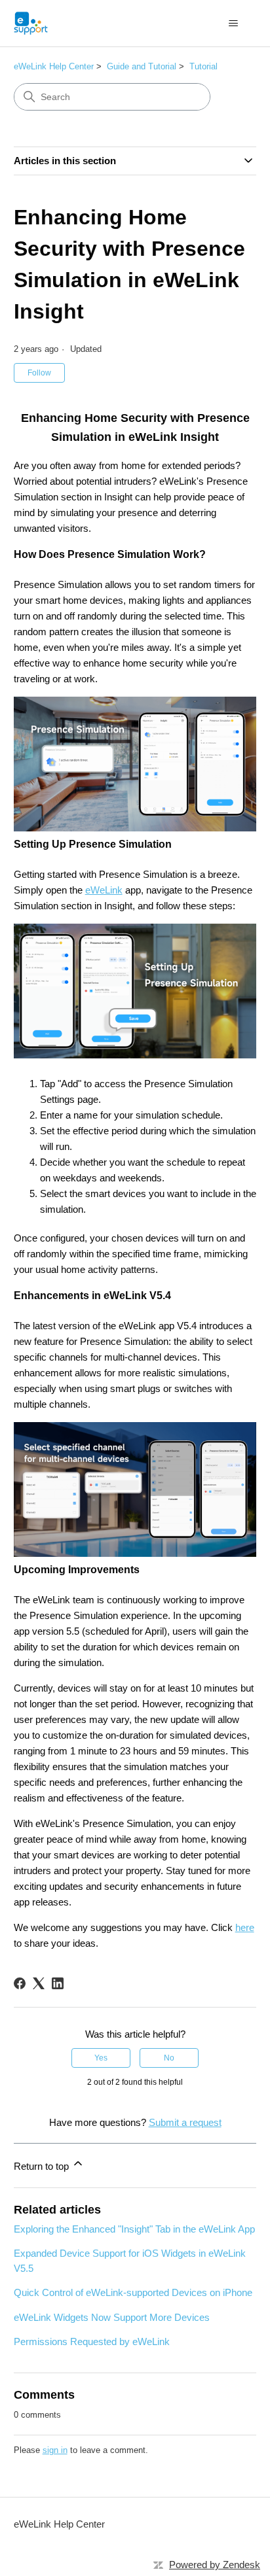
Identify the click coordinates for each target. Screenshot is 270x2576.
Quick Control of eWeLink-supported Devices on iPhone (133, 2292)
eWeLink (104, 890)
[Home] (31, 23)
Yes (101, 2058)
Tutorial (203, 66)
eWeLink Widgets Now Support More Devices (112, 2317)
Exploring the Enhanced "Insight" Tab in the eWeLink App (134, 2229)
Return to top (43, 2166)
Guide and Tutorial (142, 66)
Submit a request (185, 2122)
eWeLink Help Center (54, 66)
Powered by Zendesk (215, 2565)
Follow (39, 373)
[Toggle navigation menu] (233, 24)
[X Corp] (39, 1983)
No (169, 2058)
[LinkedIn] (58, 1983)
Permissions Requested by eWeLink (92, 2341)
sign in (55, 2450)
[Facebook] (20, 1983)
